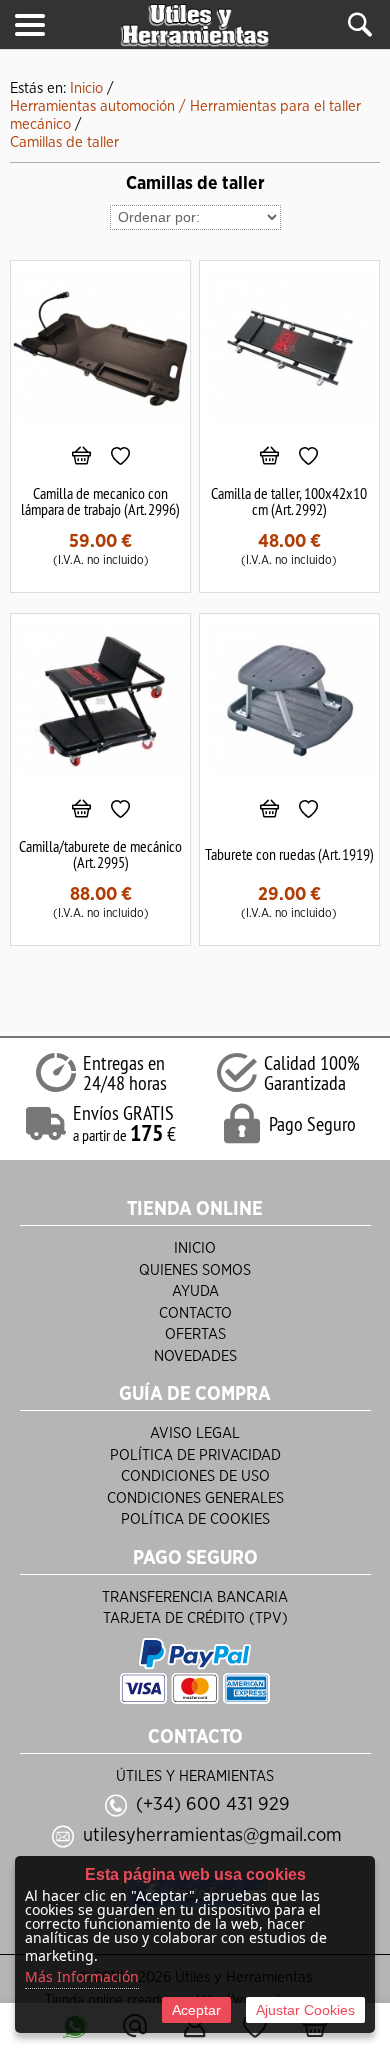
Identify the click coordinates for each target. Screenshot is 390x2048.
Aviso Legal (195, 1433)
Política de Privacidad (195, 1455)
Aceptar (196, 2010)
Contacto (195, 1313)
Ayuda (195, 1291)
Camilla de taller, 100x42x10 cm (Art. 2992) (289, 501)
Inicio (195, 1248)
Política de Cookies (195, 1519)
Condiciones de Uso (195, 1476)
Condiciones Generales (195, 1498)
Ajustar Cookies (305, 2010)
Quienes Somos (195, 1270)
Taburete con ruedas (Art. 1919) (289, 854)
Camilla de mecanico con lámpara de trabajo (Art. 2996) (100, 501)
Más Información (82, 1976)
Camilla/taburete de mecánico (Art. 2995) (100, 854)
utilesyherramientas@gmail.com (212, 1835)
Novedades (195, 1356)
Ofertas (195, 1334)
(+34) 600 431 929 (213, 1804)
